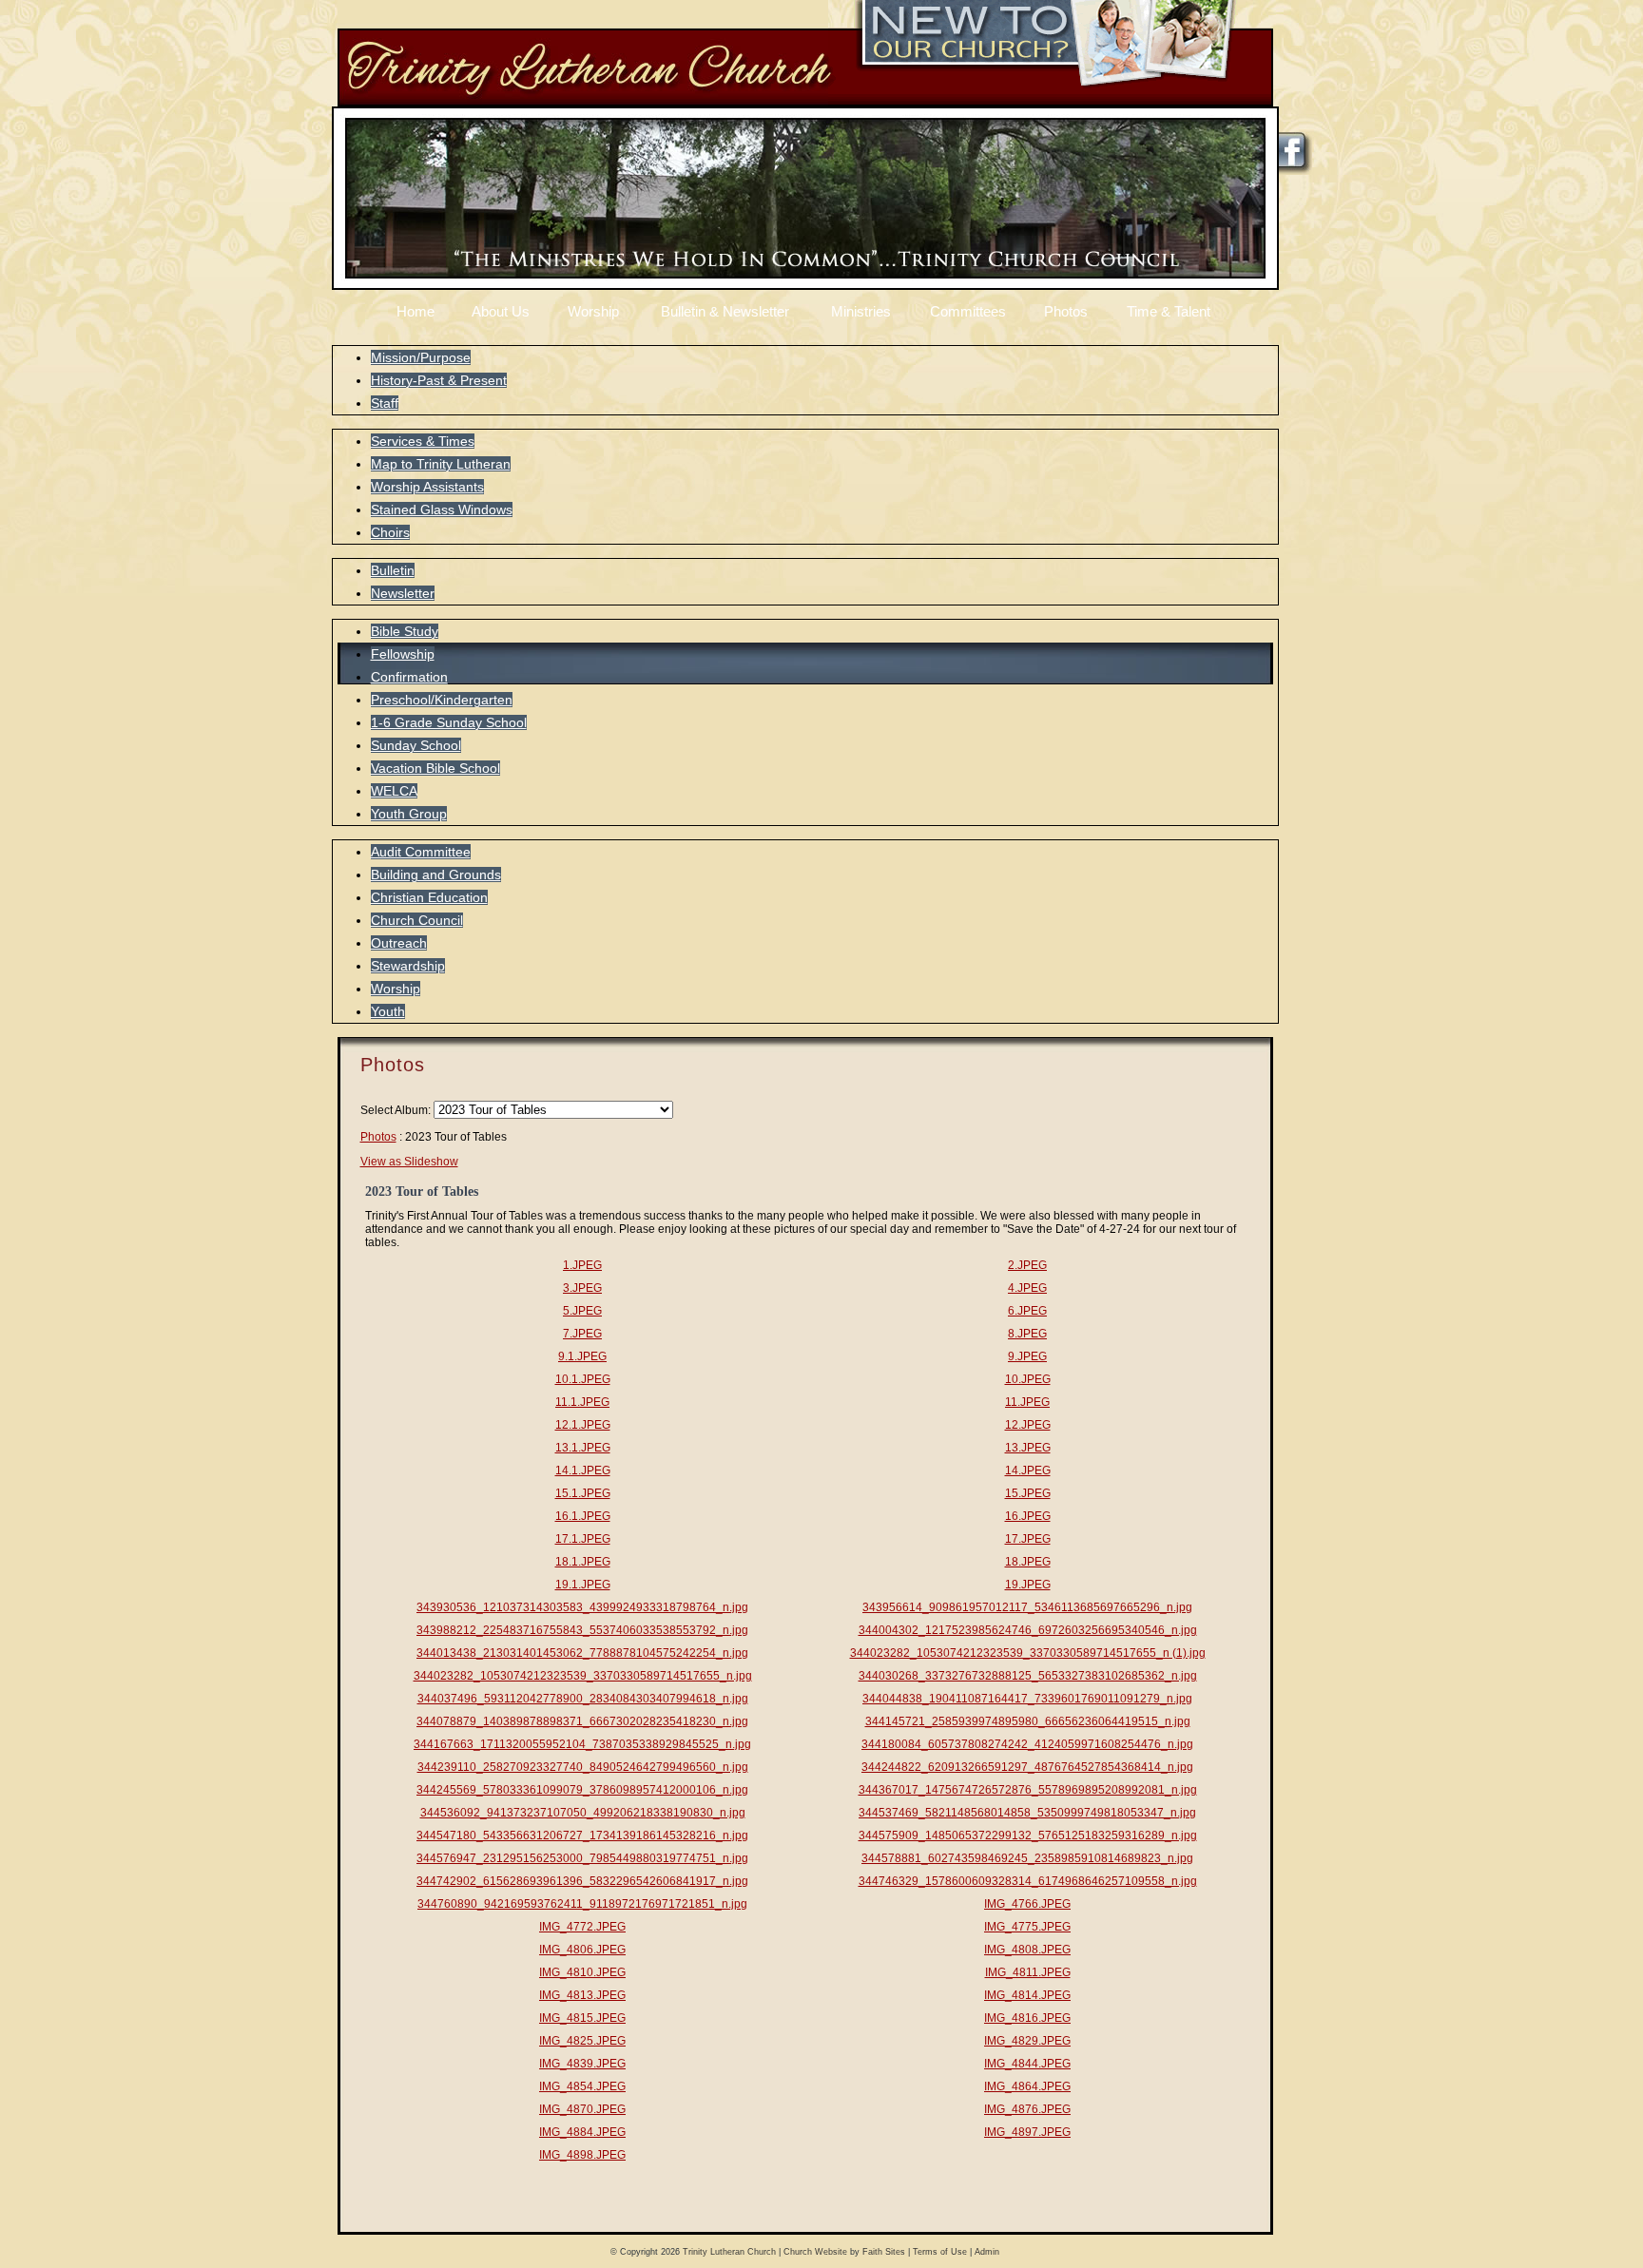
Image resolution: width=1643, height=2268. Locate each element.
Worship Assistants (427, 487)
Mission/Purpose (421, 357)
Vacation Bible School (435, 768)
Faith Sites (884, 2252)
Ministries (861, 311)
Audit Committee (421, 852)
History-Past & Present (439, 380)
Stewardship (408, 966)
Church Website (815, 2252)
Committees (968, 311)
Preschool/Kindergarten (442, 700)
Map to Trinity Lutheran (441, 464)
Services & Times (423, 441)
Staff (385, 403)
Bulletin (393, 570)
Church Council (417, 920)
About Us (501, 311)
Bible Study (405, 631)
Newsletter (403, 593)
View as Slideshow (409, 1162)
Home (416, 311)
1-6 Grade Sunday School (449, 722)
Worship (593, 311)
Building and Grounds (436, 875)
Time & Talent (1169, 311)
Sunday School (416, 745)
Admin (987, 2252)
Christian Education (429, 897)
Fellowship (403, 654)
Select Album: (396, 1110)
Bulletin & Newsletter (725, 311)
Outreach (399, 943)
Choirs (390, 532)
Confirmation (409, 677)
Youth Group (409, 814)
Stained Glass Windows (442, 509)
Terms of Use (940, 2252)
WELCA (394, 791)
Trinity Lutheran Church (729, 2252)
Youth (388, 1011)
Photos (1066, 311)
